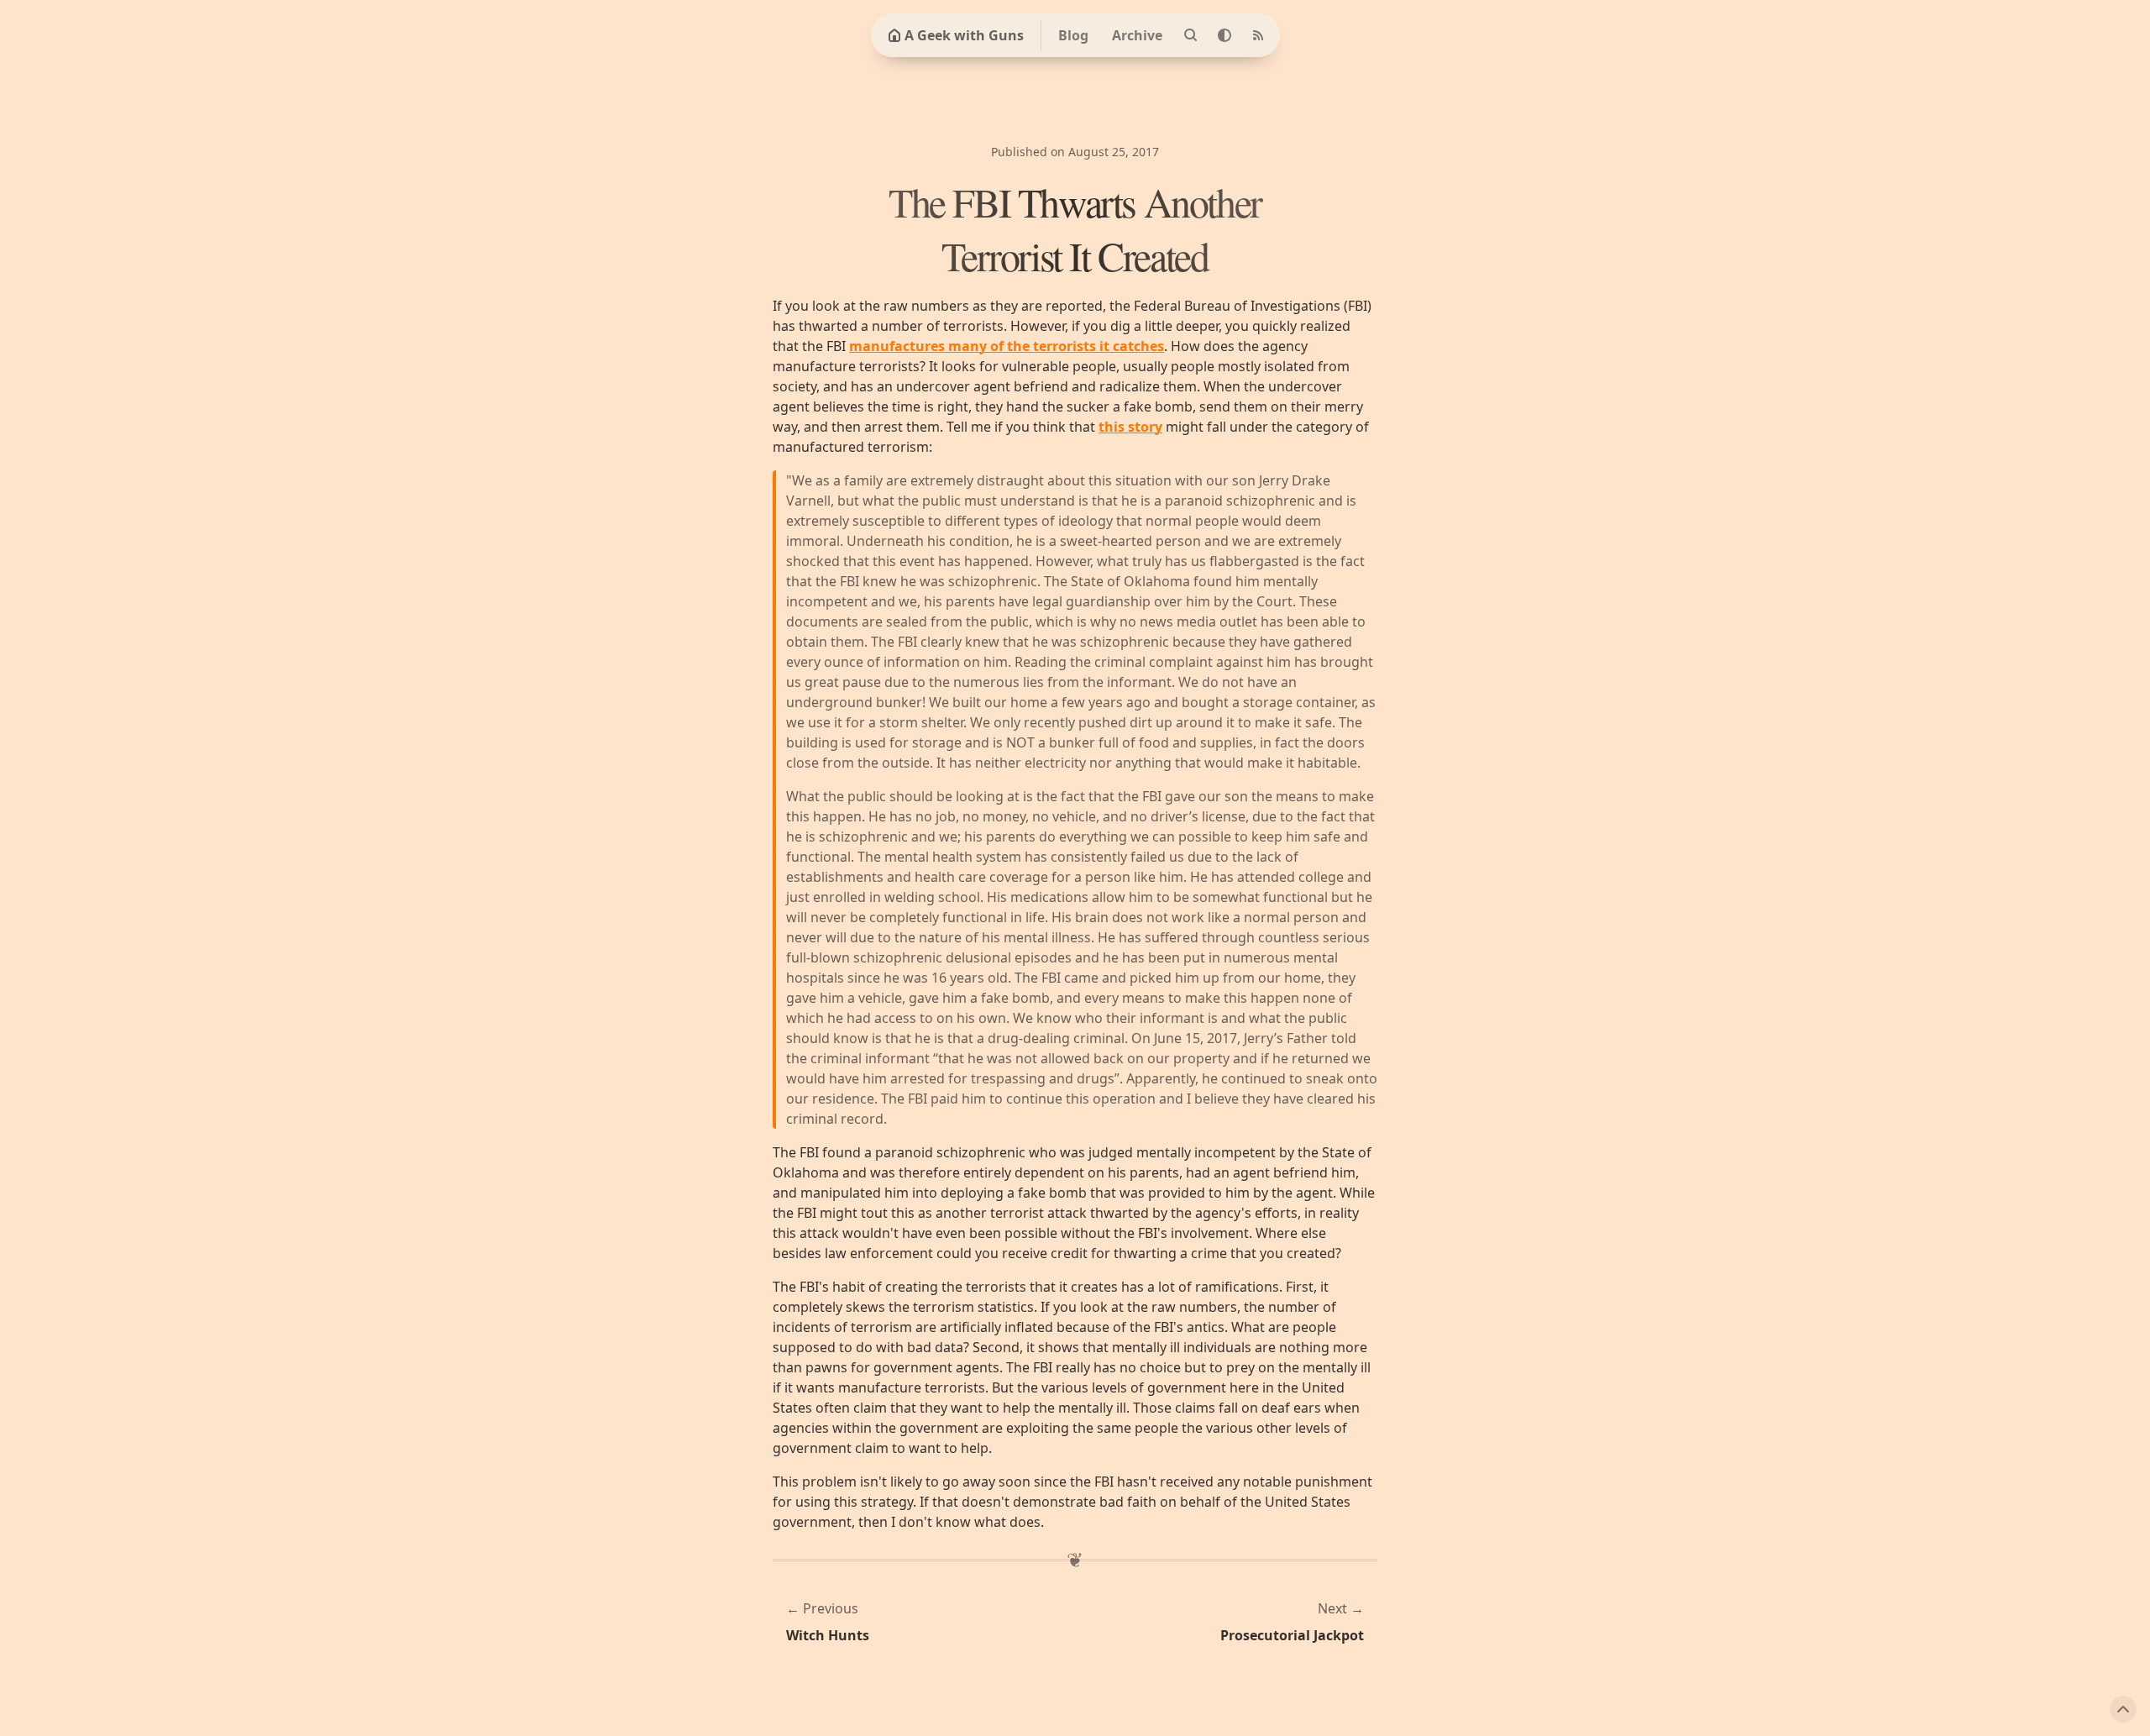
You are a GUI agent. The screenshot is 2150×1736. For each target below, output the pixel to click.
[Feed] (1258, 35)
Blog (1073, 35)
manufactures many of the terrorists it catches (1007, 346)
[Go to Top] (2123, 1709)
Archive (1137, 35)
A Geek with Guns (964, 35)
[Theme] (1224, 35)
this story (1130, 427)
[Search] (1191, 35)
